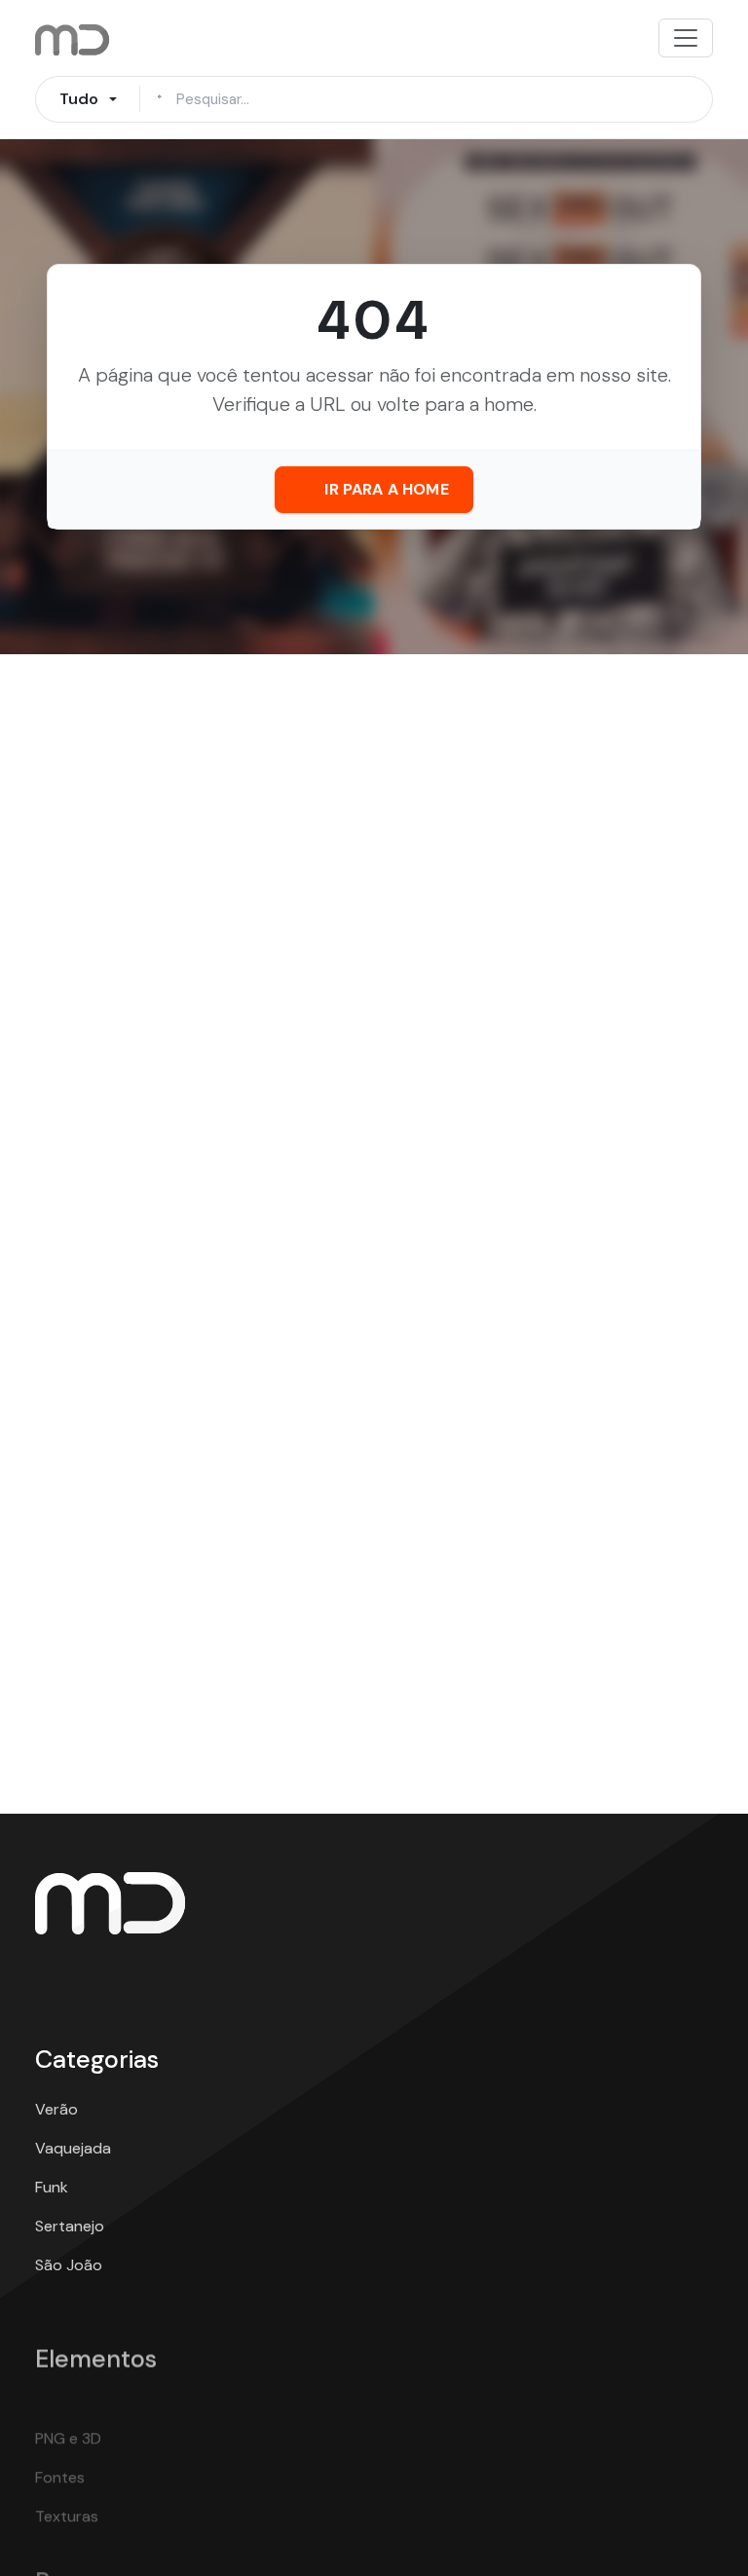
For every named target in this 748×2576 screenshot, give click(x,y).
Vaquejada (73, 2148)
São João (69, 2265)
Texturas (67, 2470)
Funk (52, 2187)
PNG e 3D (68, 2392)
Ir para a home (386, 489)
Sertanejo (70, 2226)
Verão (56, 2109)
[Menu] (686, 38)
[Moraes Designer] (110, 1902)
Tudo (79, 99)
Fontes (60, 2431)
